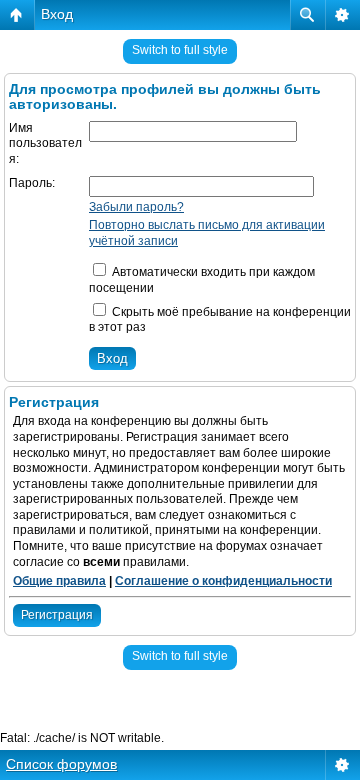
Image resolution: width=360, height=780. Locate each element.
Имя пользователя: (45, 143)
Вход (57, 14)
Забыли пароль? (136, 207)
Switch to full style (180, 50)
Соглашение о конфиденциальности (223, 581)
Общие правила (59, 581)
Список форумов (61, 764)
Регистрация (57, 615)
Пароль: (32, 183)
